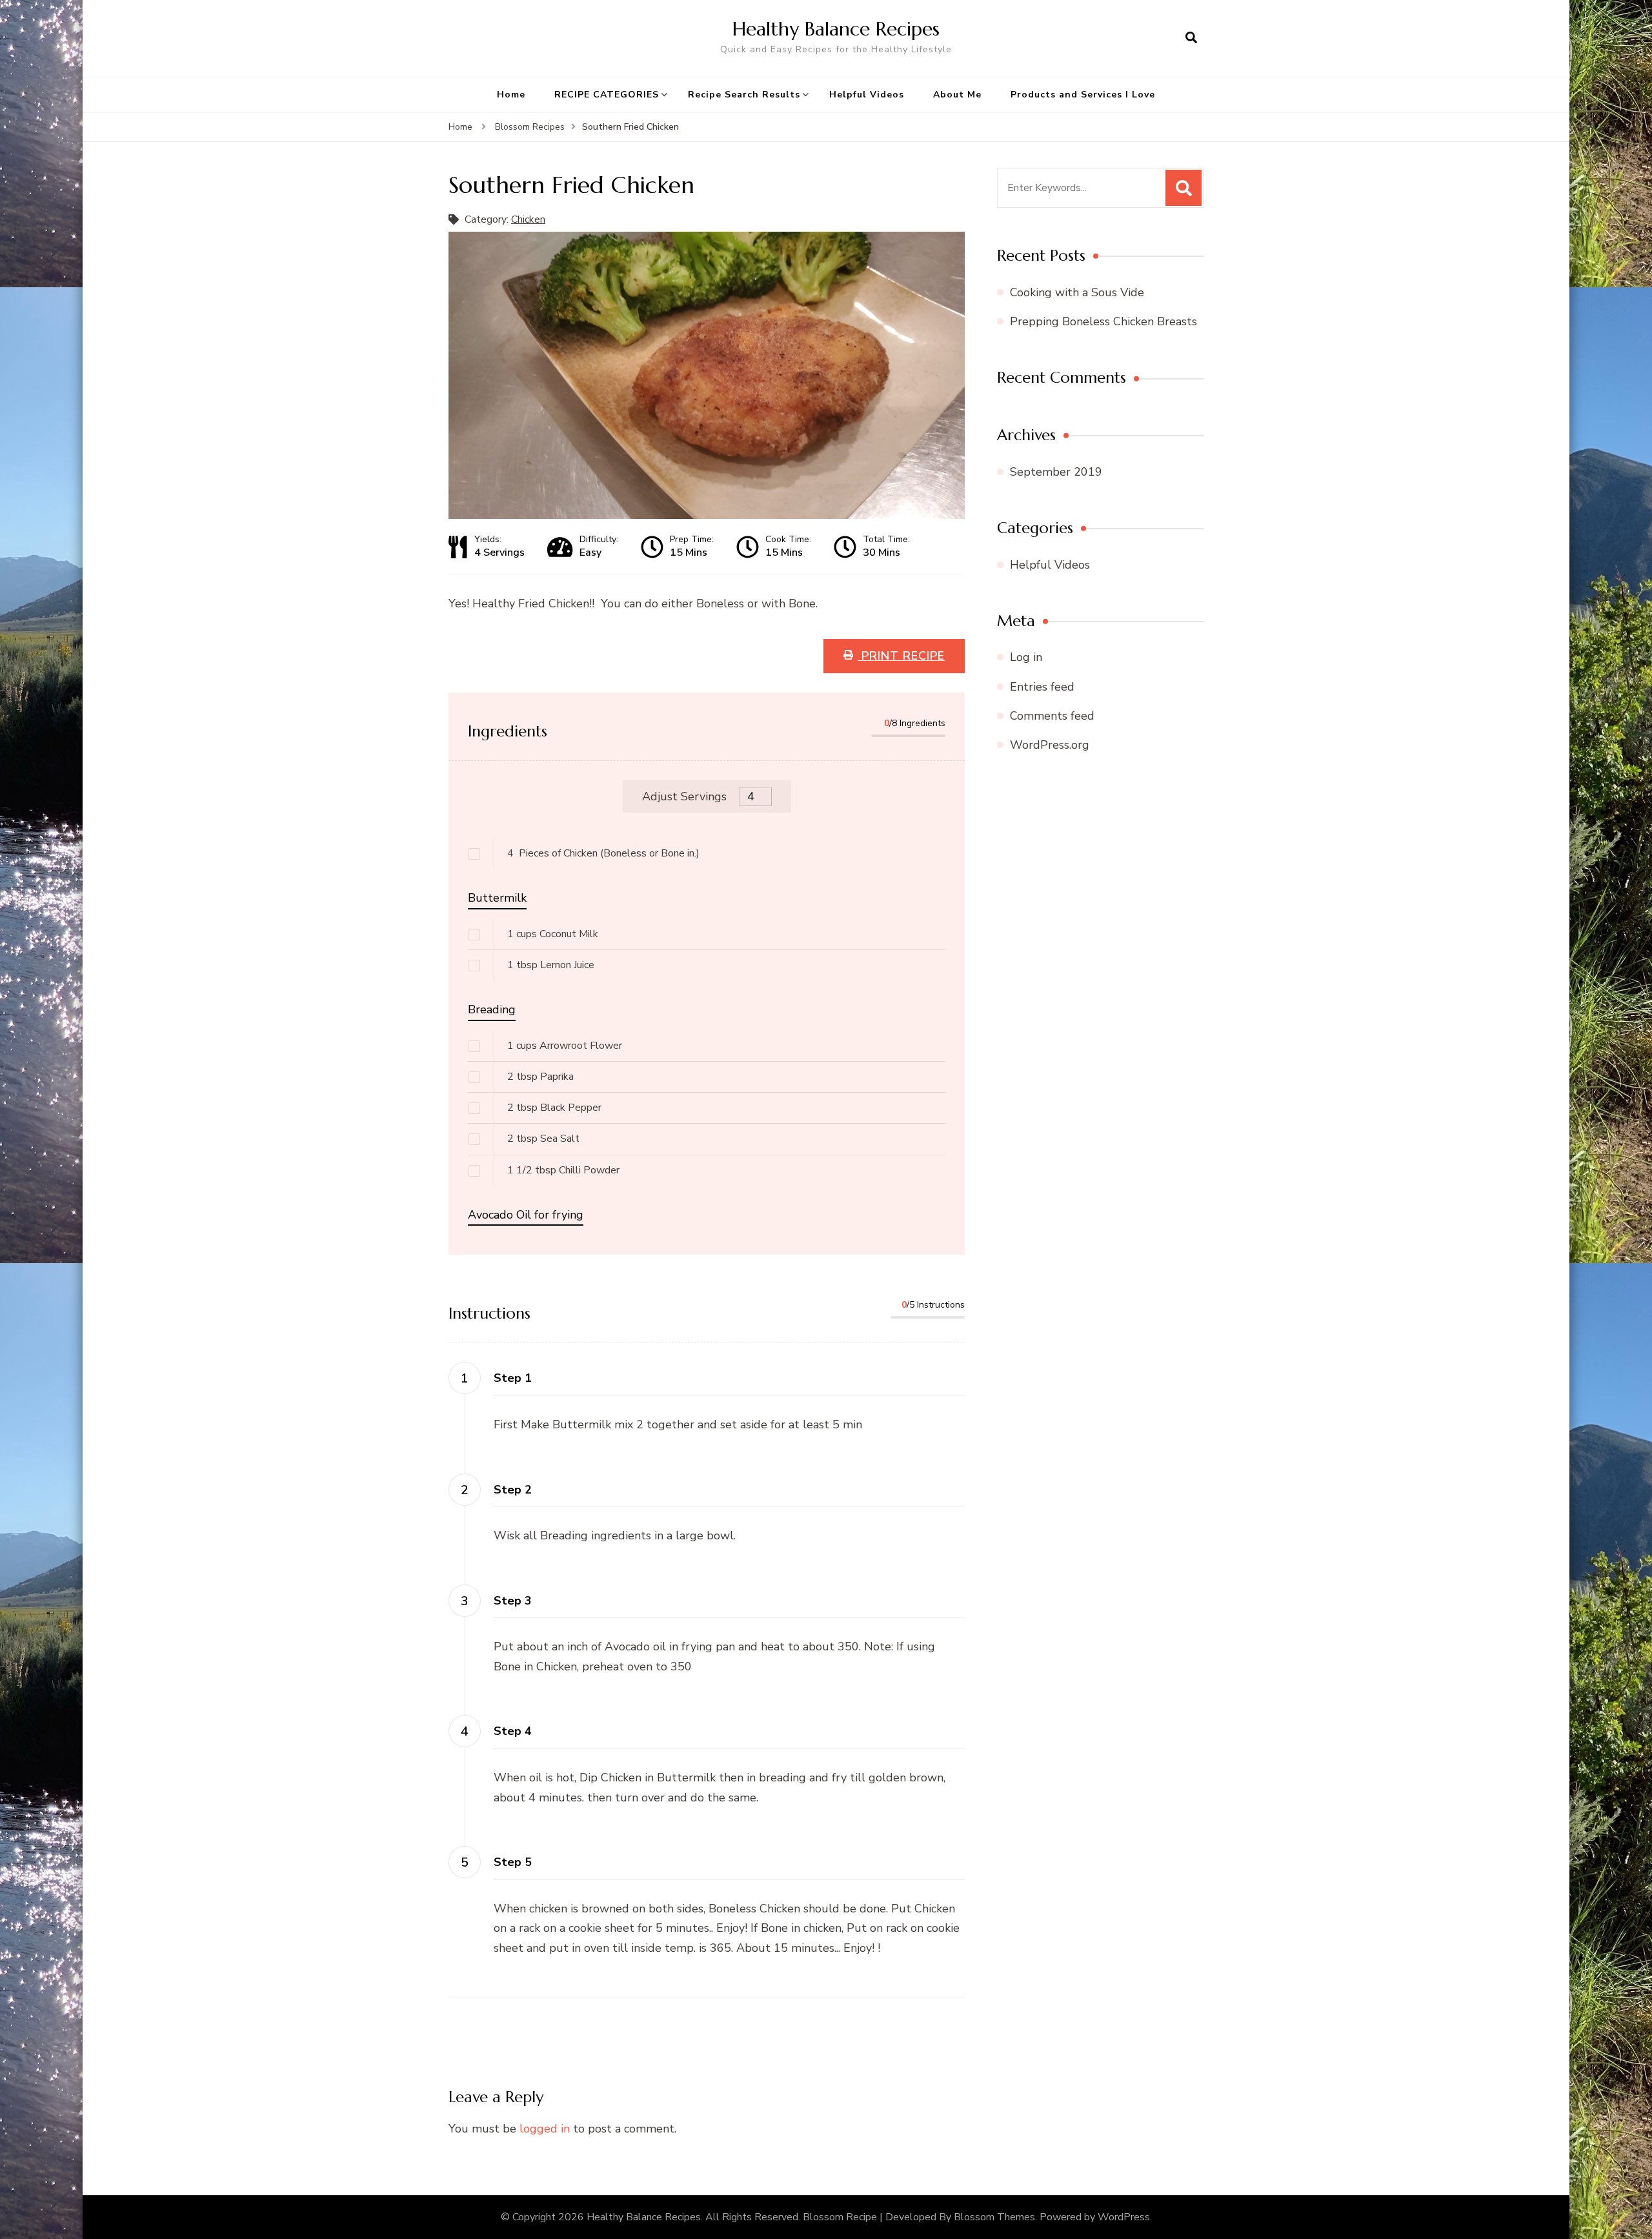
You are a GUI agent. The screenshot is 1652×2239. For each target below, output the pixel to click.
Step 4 (513, 1731)
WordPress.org (1050, 745)
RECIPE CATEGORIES (607, 95)
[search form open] (1191, 38)
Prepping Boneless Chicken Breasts (1103, 321)
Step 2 (513, 1490)
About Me (957, 95)
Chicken (528, 219)
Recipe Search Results (744, 95)
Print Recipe (901, 656)
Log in (1026, 657)
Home (511, 95)
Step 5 (513, 1862)
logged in (545, 2129)
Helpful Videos (867, 95)
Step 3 (513, 1601)
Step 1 (513, 1378)
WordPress (1124, 2217)
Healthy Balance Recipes (836, 29)
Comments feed (1052, 716)
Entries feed (1042, 687)
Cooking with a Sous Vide (1077, 292)
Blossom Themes (994, 2217)
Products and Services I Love (1083, 95)
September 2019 (1056, 472)
